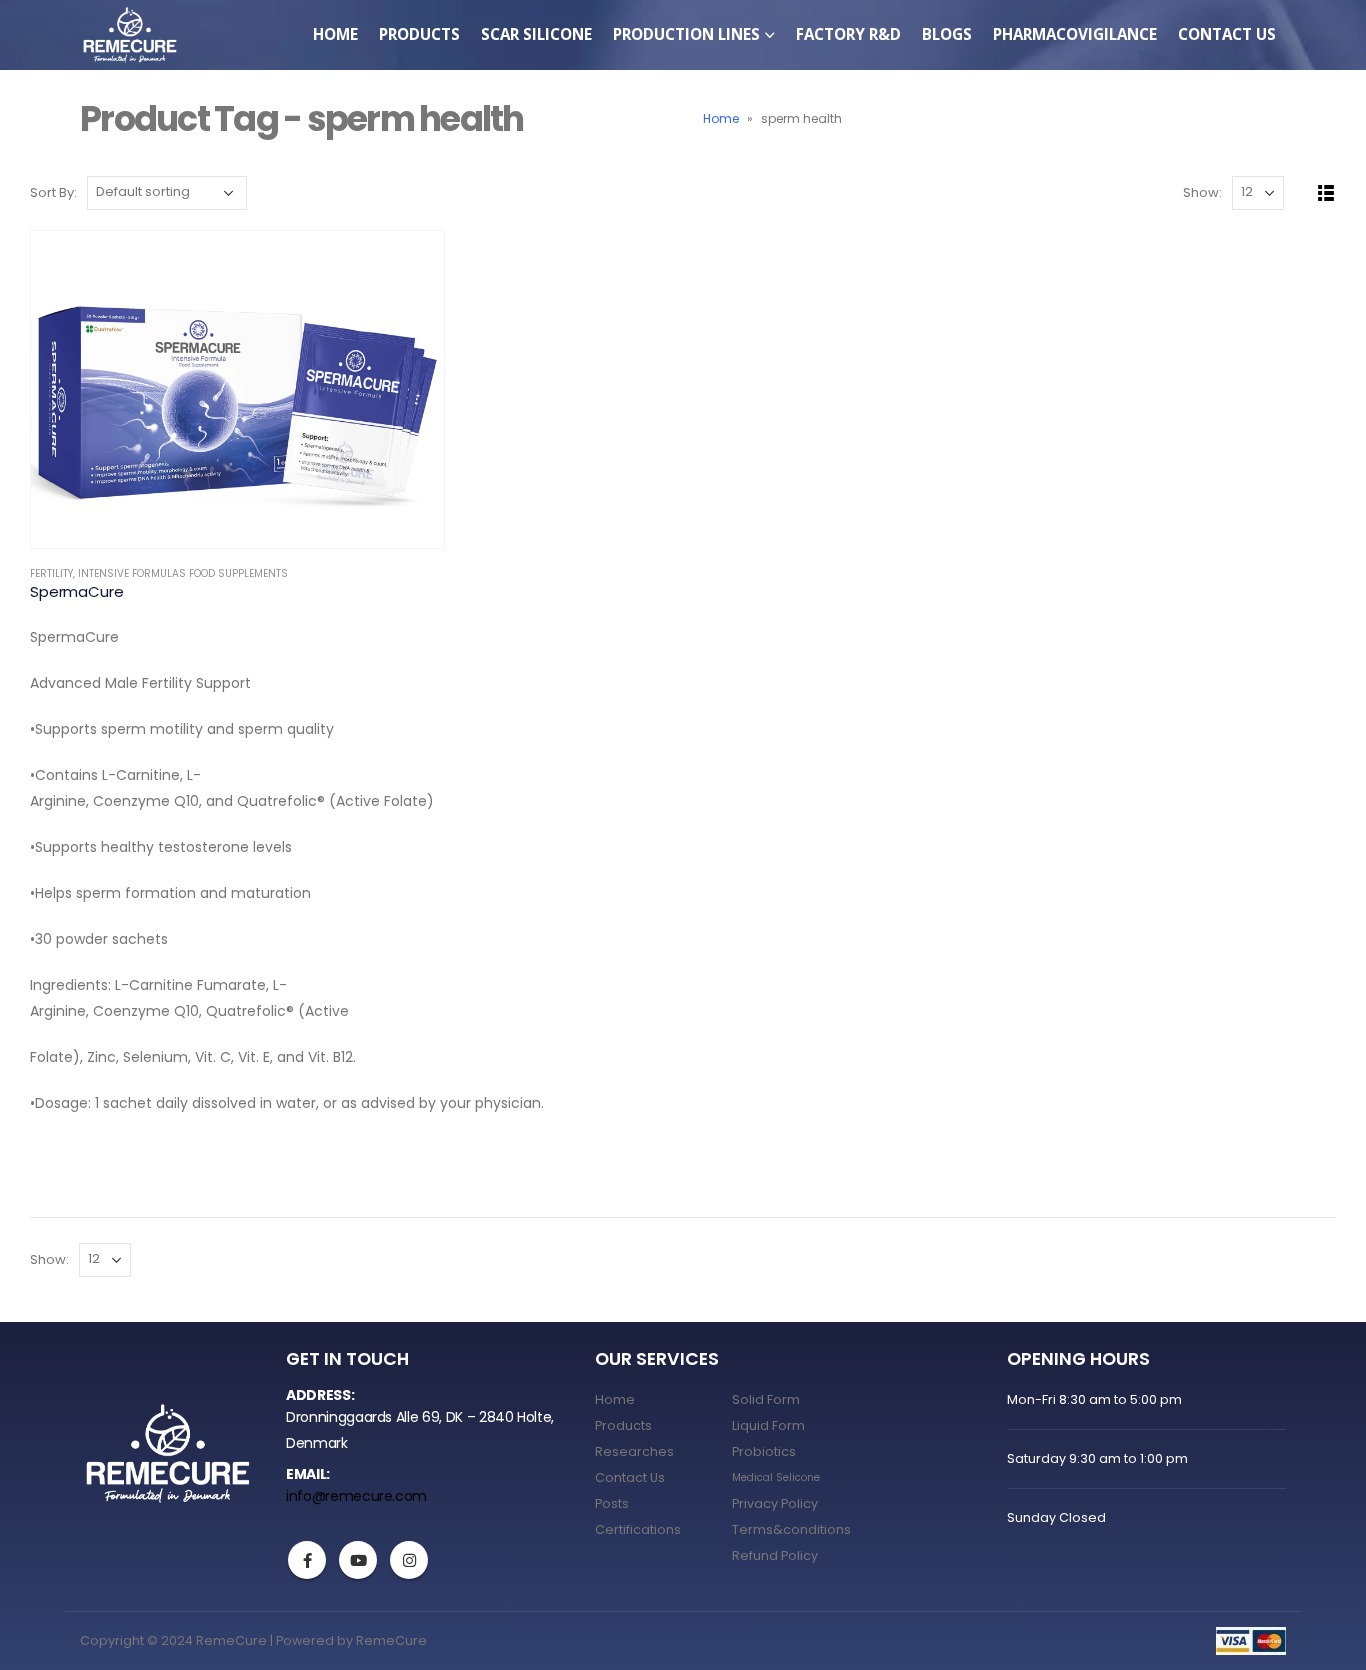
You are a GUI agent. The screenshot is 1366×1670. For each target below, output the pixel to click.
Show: (1202, 192)
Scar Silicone (536, 34)
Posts (612, 1503)
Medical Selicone (776, 1477)
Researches (634, 1451)
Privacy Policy (775, 1503)
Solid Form (766, 1399)
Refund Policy (775, 1555)
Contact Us (1227, 34)
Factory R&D (848, 34)
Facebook (307, 1560)
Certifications (638, 1529)
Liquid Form (768, 1425)
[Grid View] (1303, 193)
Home (335, 34)
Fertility (51, 573)
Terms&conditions (791, 1529)
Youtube (358, 1560)
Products (623, 1425)
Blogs (947, 34)
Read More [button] (411, 264)
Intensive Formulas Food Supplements (183, 573)
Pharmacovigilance (1075, 34)
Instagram (409, 1560)
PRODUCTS (419, 34)
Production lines (686, 34)
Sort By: (53, 192)
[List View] (1326, 193)
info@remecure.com (356, 1496)
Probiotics (764, 1451)
